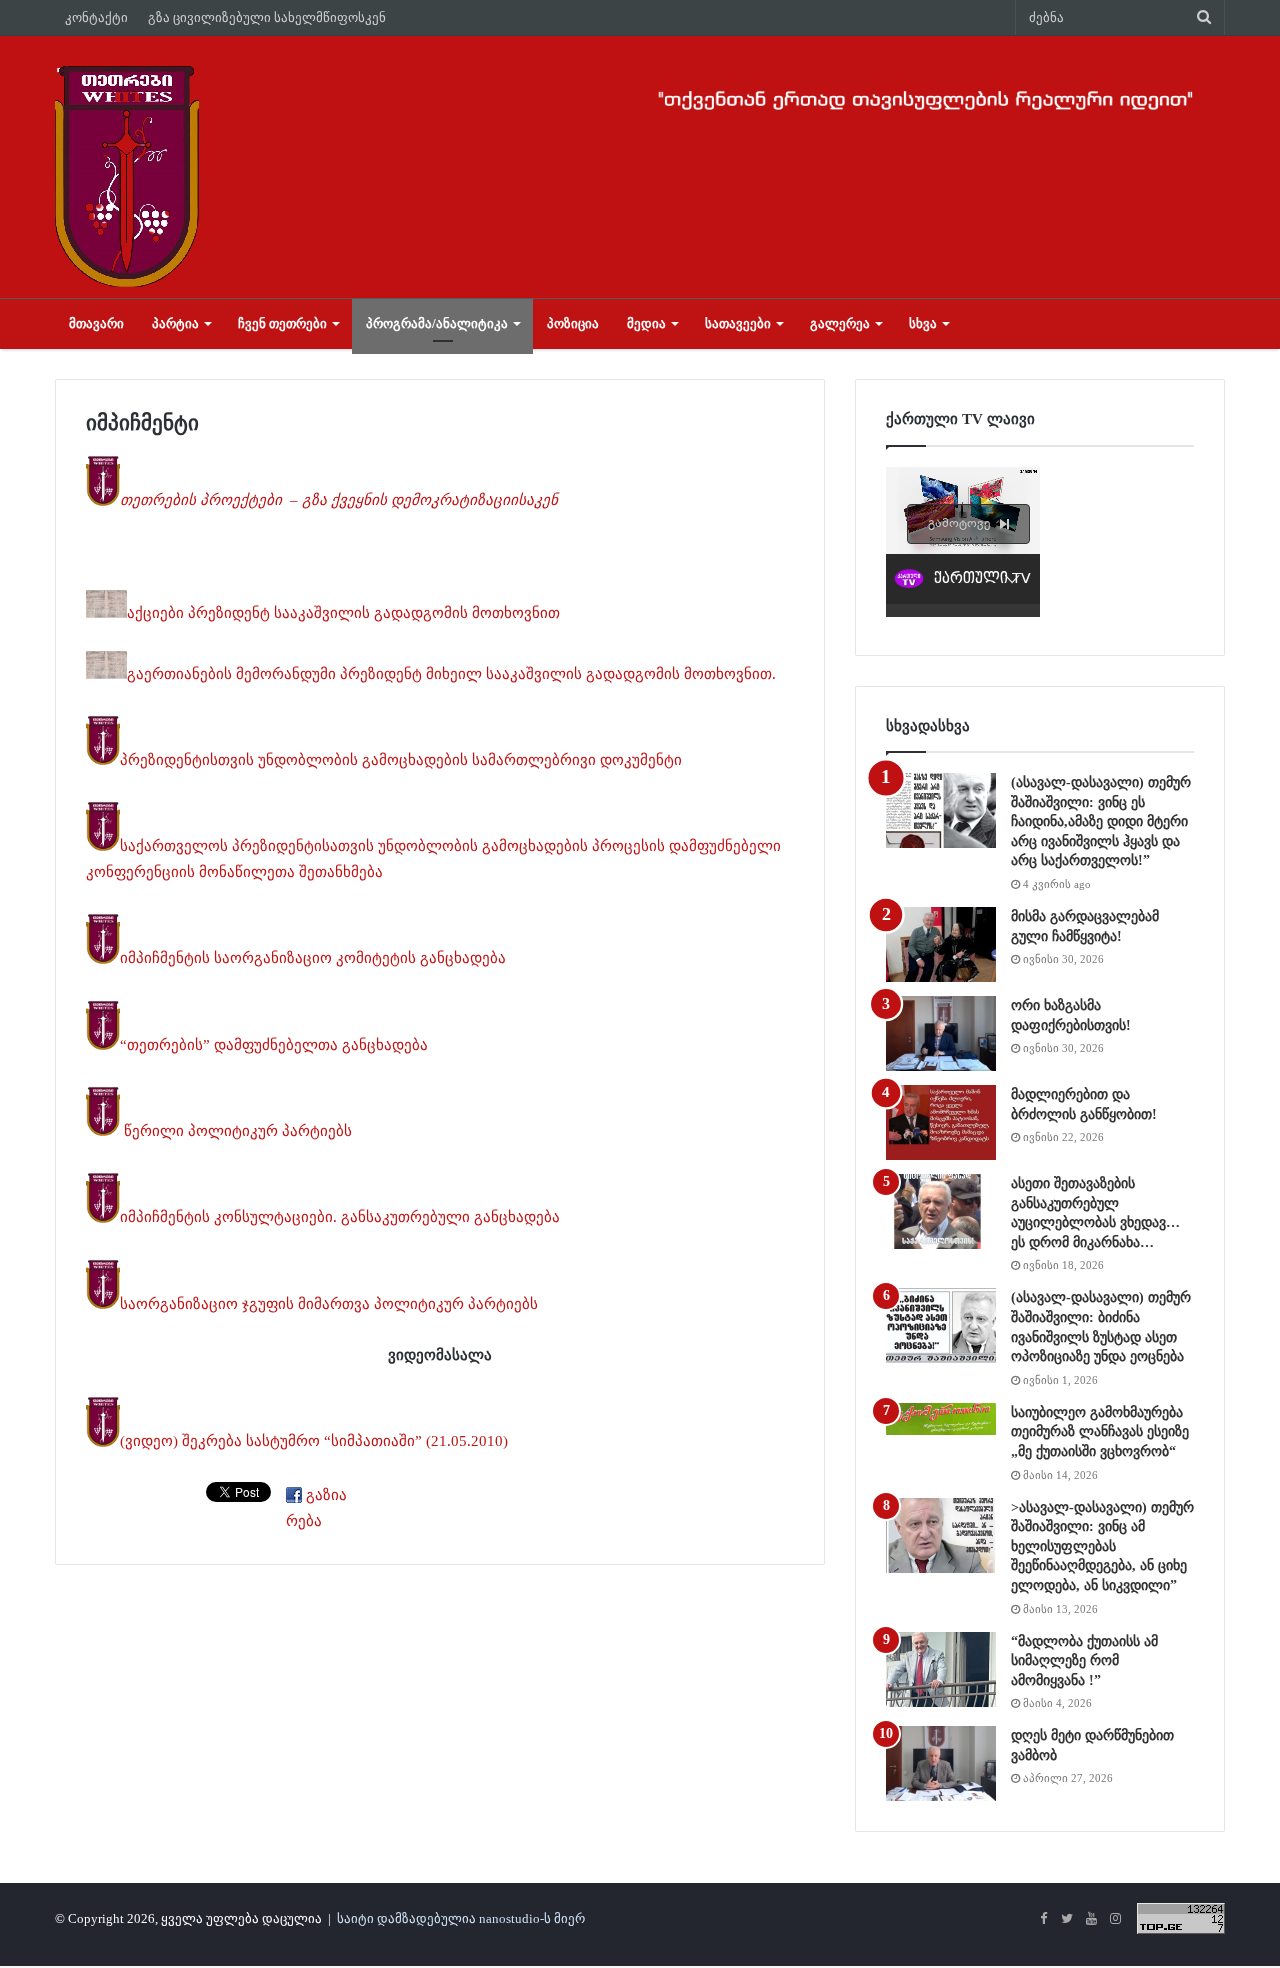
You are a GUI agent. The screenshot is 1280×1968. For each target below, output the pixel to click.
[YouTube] (1091, 1920)
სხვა (923, 323)
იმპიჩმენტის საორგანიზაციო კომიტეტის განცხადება (313, 959)
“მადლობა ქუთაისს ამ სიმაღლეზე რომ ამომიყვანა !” (1084, 1661)
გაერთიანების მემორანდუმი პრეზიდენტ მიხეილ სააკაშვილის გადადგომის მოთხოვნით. (451, 674)
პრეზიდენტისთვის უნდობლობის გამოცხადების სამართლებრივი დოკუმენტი (401, 760)
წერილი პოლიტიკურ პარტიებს (236, 1131)
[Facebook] (1043, 1920)
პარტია (175, 323)
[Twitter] (1067, 1920)
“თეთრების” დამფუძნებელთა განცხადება (274, 1045)
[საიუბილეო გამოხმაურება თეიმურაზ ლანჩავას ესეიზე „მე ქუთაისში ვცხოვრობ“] (941, 1419)
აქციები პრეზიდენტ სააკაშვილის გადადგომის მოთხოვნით (343, 613)
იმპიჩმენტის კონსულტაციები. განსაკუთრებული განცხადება (340, 1218)
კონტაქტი (96, 17)
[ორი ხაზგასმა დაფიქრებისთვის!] (941, 1033)
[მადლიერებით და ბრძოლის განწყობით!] (941, 1122)
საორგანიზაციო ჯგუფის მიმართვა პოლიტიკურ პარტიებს (329, 1304)
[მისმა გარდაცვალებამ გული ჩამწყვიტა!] (941, 944)
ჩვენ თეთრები (282, 323)
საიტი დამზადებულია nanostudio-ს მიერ (461, 1918)
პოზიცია (573, 323)
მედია (646, 323)
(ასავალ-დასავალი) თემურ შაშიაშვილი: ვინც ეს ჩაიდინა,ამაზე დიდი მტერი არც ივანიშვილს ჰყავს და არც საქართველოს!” (1101, 821)
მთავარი (96, 323)
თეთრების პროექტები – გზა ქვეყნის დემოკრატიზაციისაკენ (341, 501)
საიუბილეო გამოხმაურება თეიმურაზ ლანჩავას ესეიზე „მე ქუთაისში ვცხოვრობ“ (1100, 1432)
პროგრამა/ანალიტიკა (437, 323)
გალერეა (840, 323)
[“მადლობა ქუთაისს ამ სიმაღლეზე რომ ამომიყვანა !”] (941, 1669)
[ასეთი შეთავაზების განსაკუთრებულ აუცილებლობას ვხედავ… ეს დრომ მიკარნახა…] (941, 1211)
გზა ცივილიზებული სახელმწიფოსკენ (267, 17)
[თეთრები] (127, 176)
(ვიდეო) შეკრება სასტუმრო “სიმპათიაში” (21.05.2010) (314, 1442)
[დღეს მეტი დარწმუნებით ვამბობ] (941, 1763)
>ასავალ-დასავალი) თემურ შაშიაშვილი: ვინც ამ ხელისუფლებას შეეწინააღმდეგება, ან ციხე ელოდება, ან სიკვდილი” (1102, 1546)
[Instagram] (1115, 1920)
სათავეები (738, 323)
